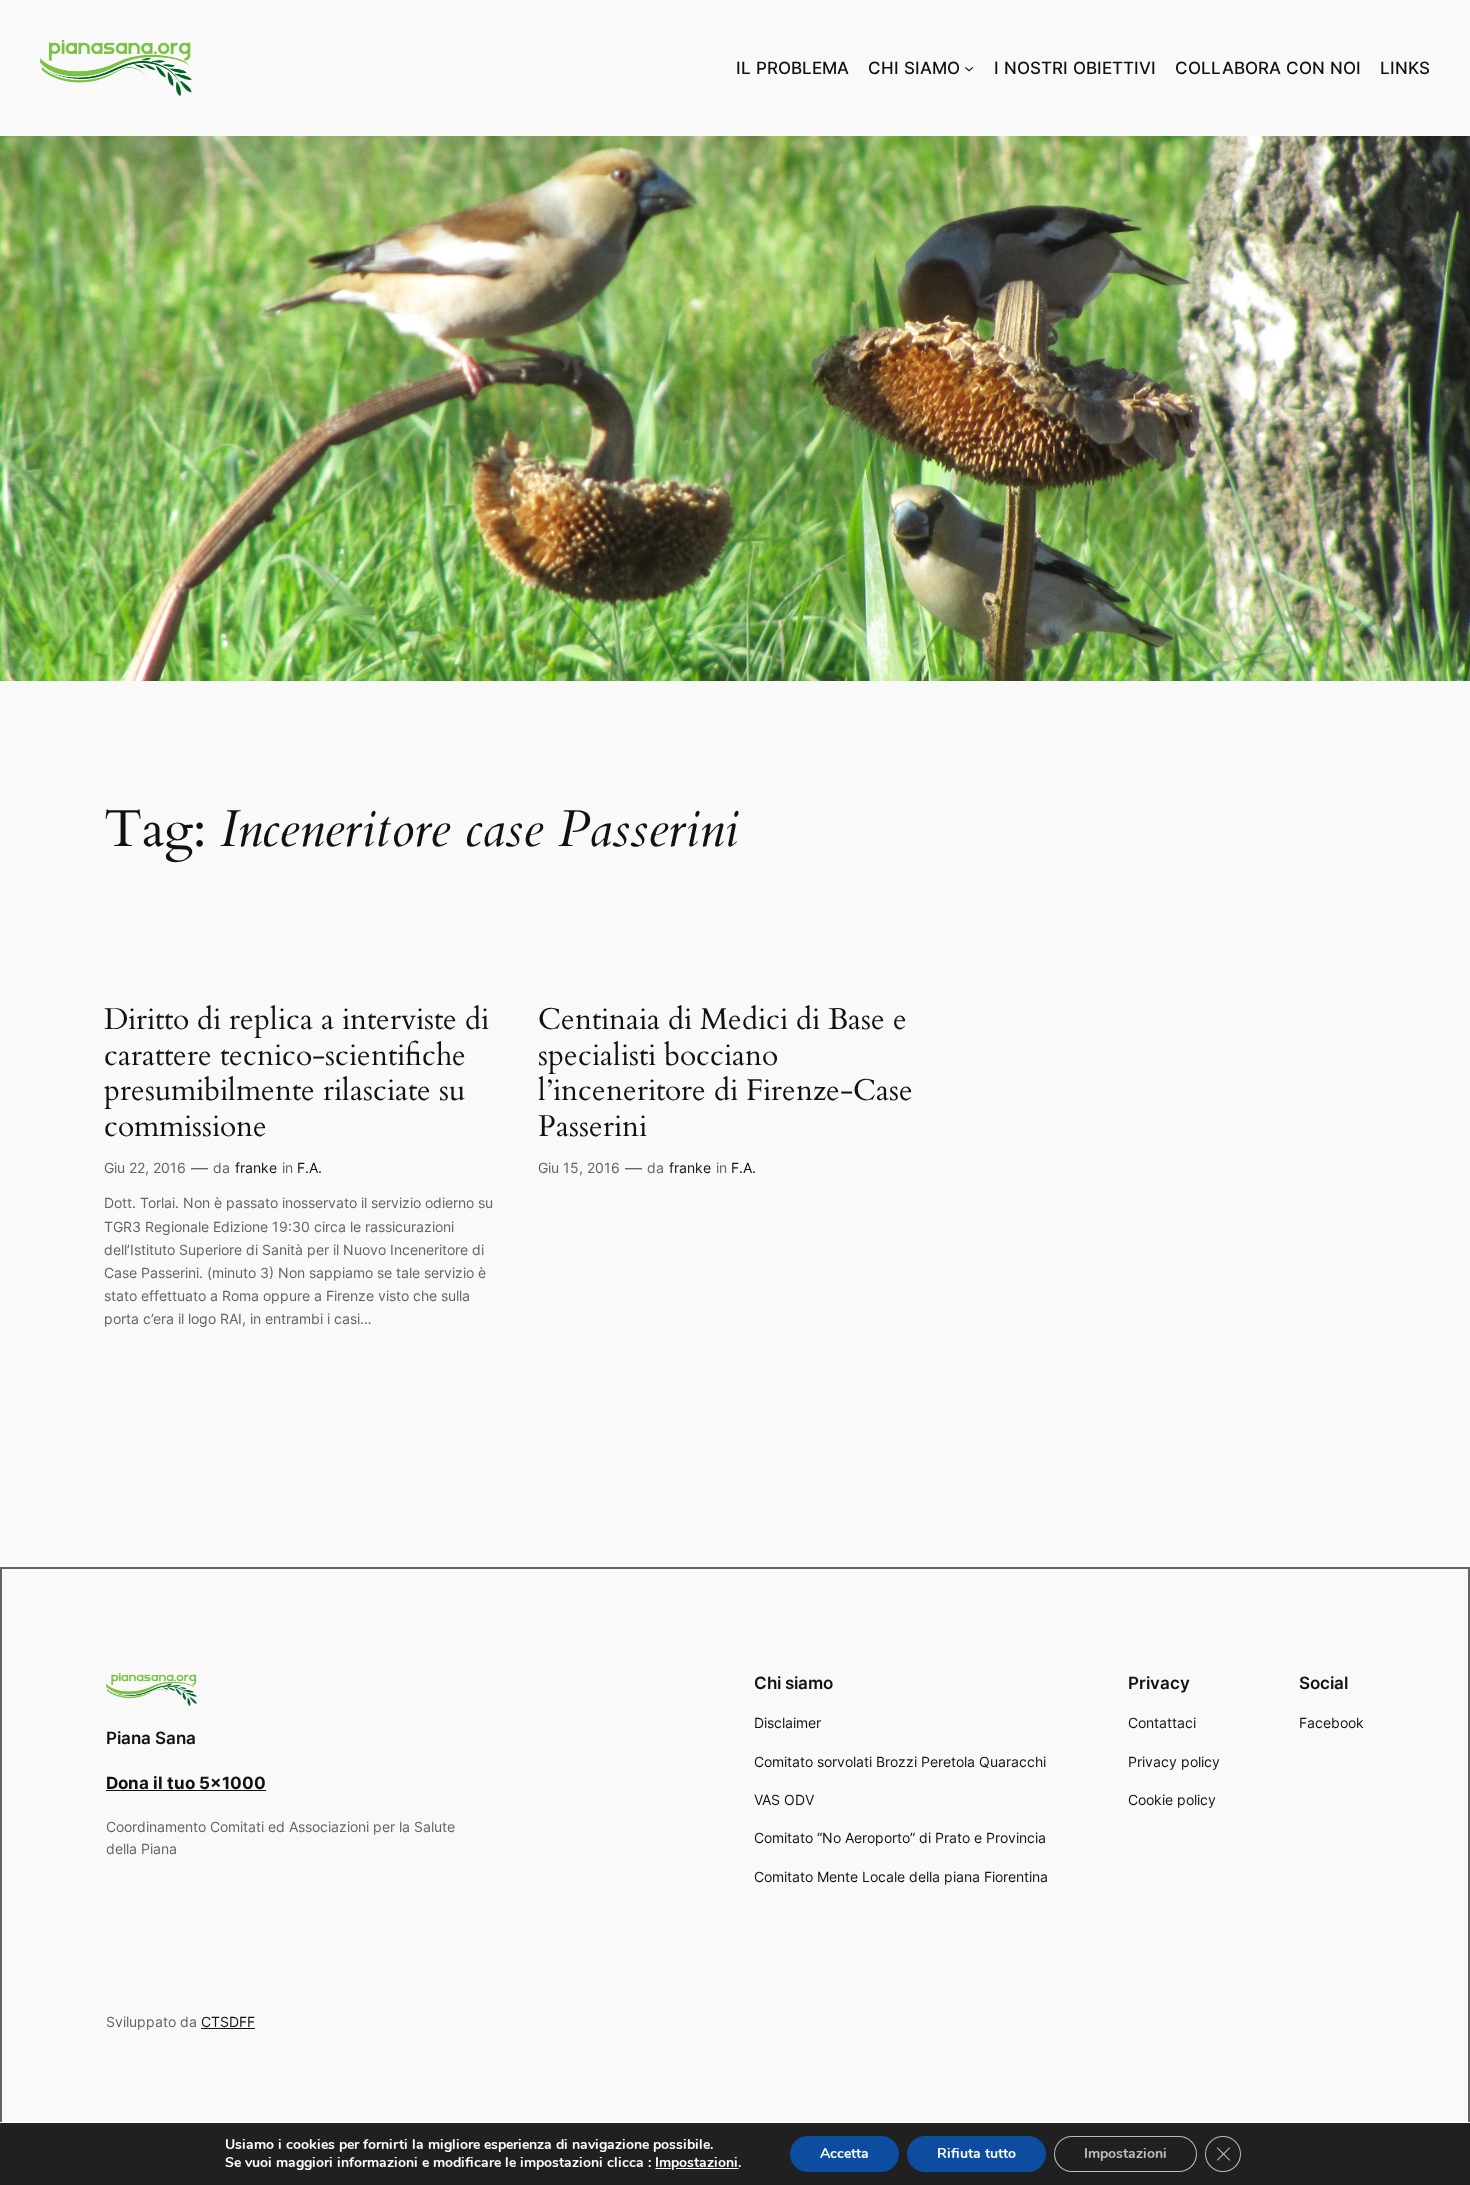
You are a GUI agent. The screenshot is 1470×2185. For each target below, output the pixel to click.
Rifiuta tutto (976, 2153)
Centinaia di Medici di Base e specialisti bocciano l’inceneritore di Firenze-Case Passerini (725, 1074)
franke (256, 1167)
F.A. (309, 1167)
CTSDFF (228, 2021)
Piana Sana (151, 1738)
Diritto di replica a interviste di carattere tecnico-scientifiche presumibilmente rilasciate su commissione (296, 1074)
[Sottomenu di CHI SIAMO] (969, 68)
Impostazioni (696, 2163)
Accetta (844, 2153)
